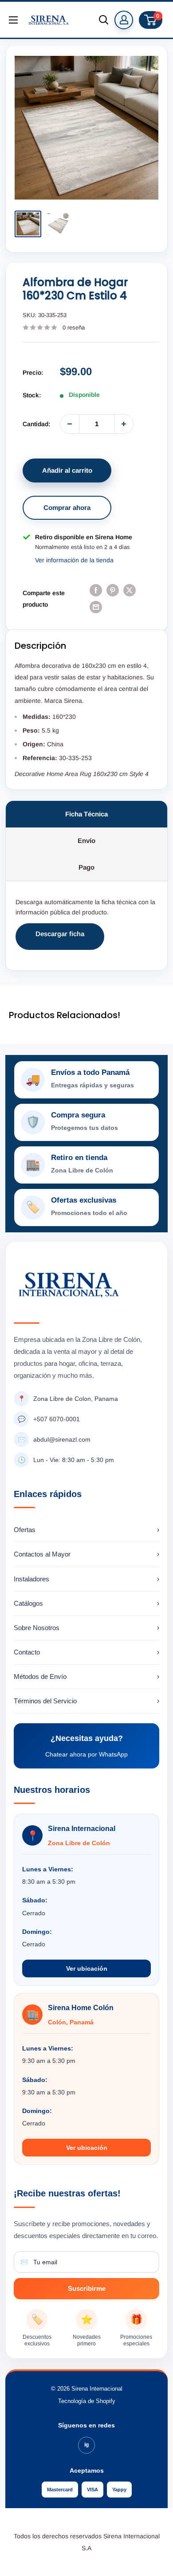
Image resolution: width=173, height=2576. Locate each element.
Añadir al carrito (67, 470)
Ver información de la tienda (74, 560)
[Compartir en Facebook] (96, 590)
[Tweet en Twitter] (130, 590)
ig (86, 2445)
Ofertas (86, 1530)
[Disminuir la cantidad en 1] (70, 424)
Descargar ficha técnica (60, 940)
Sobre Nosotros (86, 1628)
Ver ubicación (87, 1968)
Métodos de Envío (86, 1676)
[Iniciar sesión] (124, 20)
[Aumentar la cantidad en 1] (124, 424)
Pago (86, 867)
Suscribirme (87, 2288)
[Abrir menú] (13, 20)
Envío (86, 841)
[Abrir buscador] (104, 20)
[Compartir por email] (96, 607)
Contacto (86, 1652)
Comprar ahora (67, 508)
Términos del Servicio (86, 1701)
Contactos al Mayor (86, 1554)
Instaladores (86, 1579)
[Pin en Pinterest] (113, 590)
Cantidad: (36, 424)
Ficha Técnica (86, 814)
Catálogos (86, 1603)
